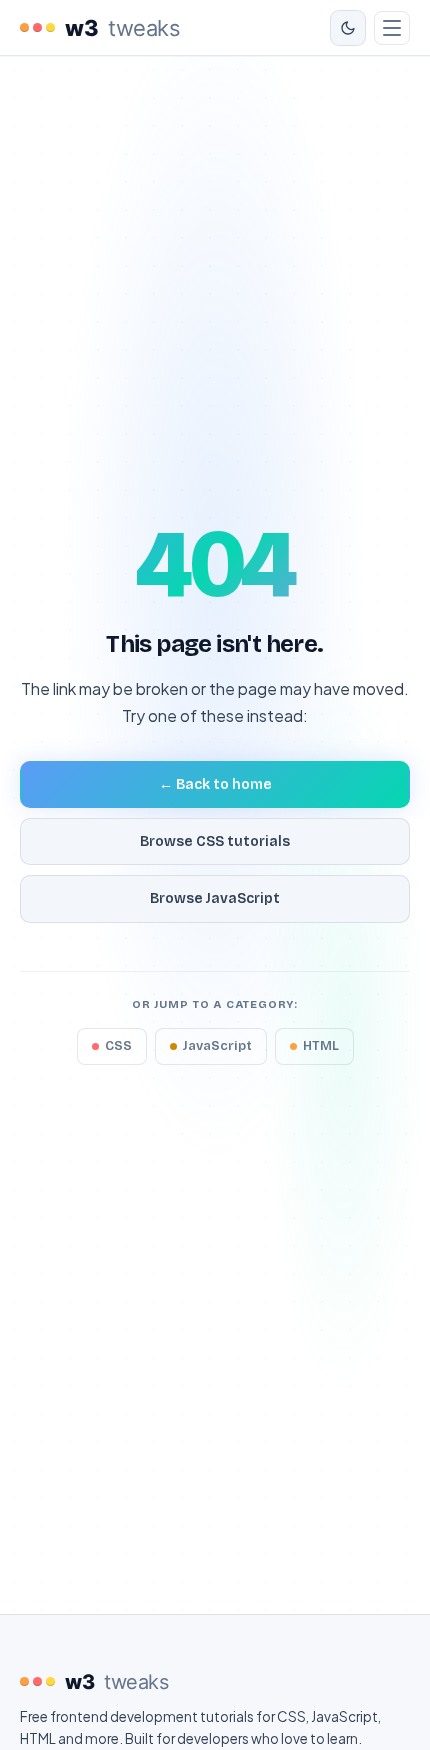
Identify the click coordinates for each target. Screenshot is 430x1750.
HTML (321, 1046)
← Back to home (215, 784)
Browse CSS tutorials (215, 841)
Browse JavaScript (215, 898)
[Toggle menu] (392, 28)
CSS (118, 1046)
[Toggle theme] (348, 28)
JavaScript (217, 1046)
